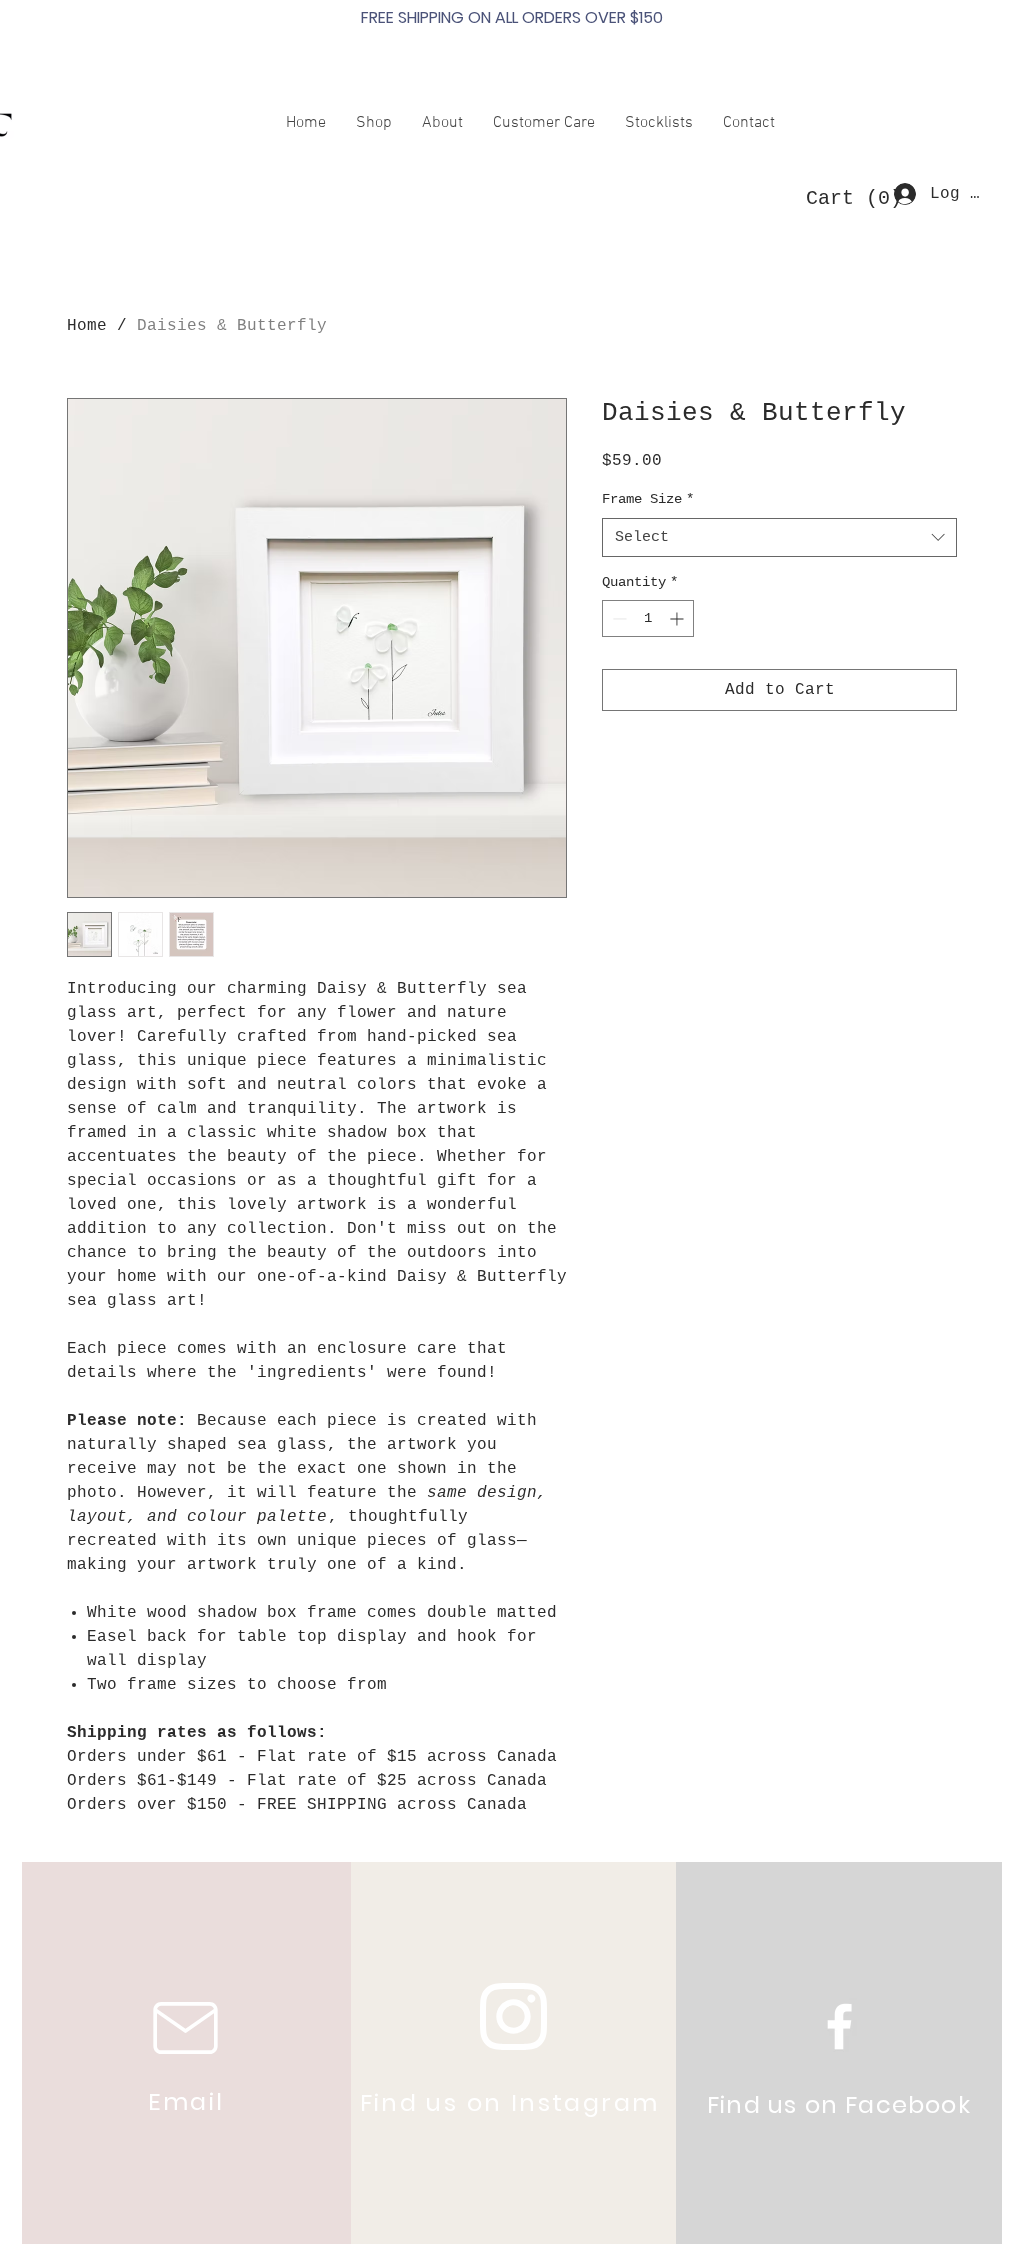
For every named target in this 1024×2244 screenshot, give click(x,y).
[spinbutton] (648, 618)
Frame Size (648, 499)
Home (87, 326)
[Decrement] (617, 618)
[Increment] (678, 618)
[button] (847, 197)
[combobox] (779, 537)
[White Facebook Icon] (839, 2026)
